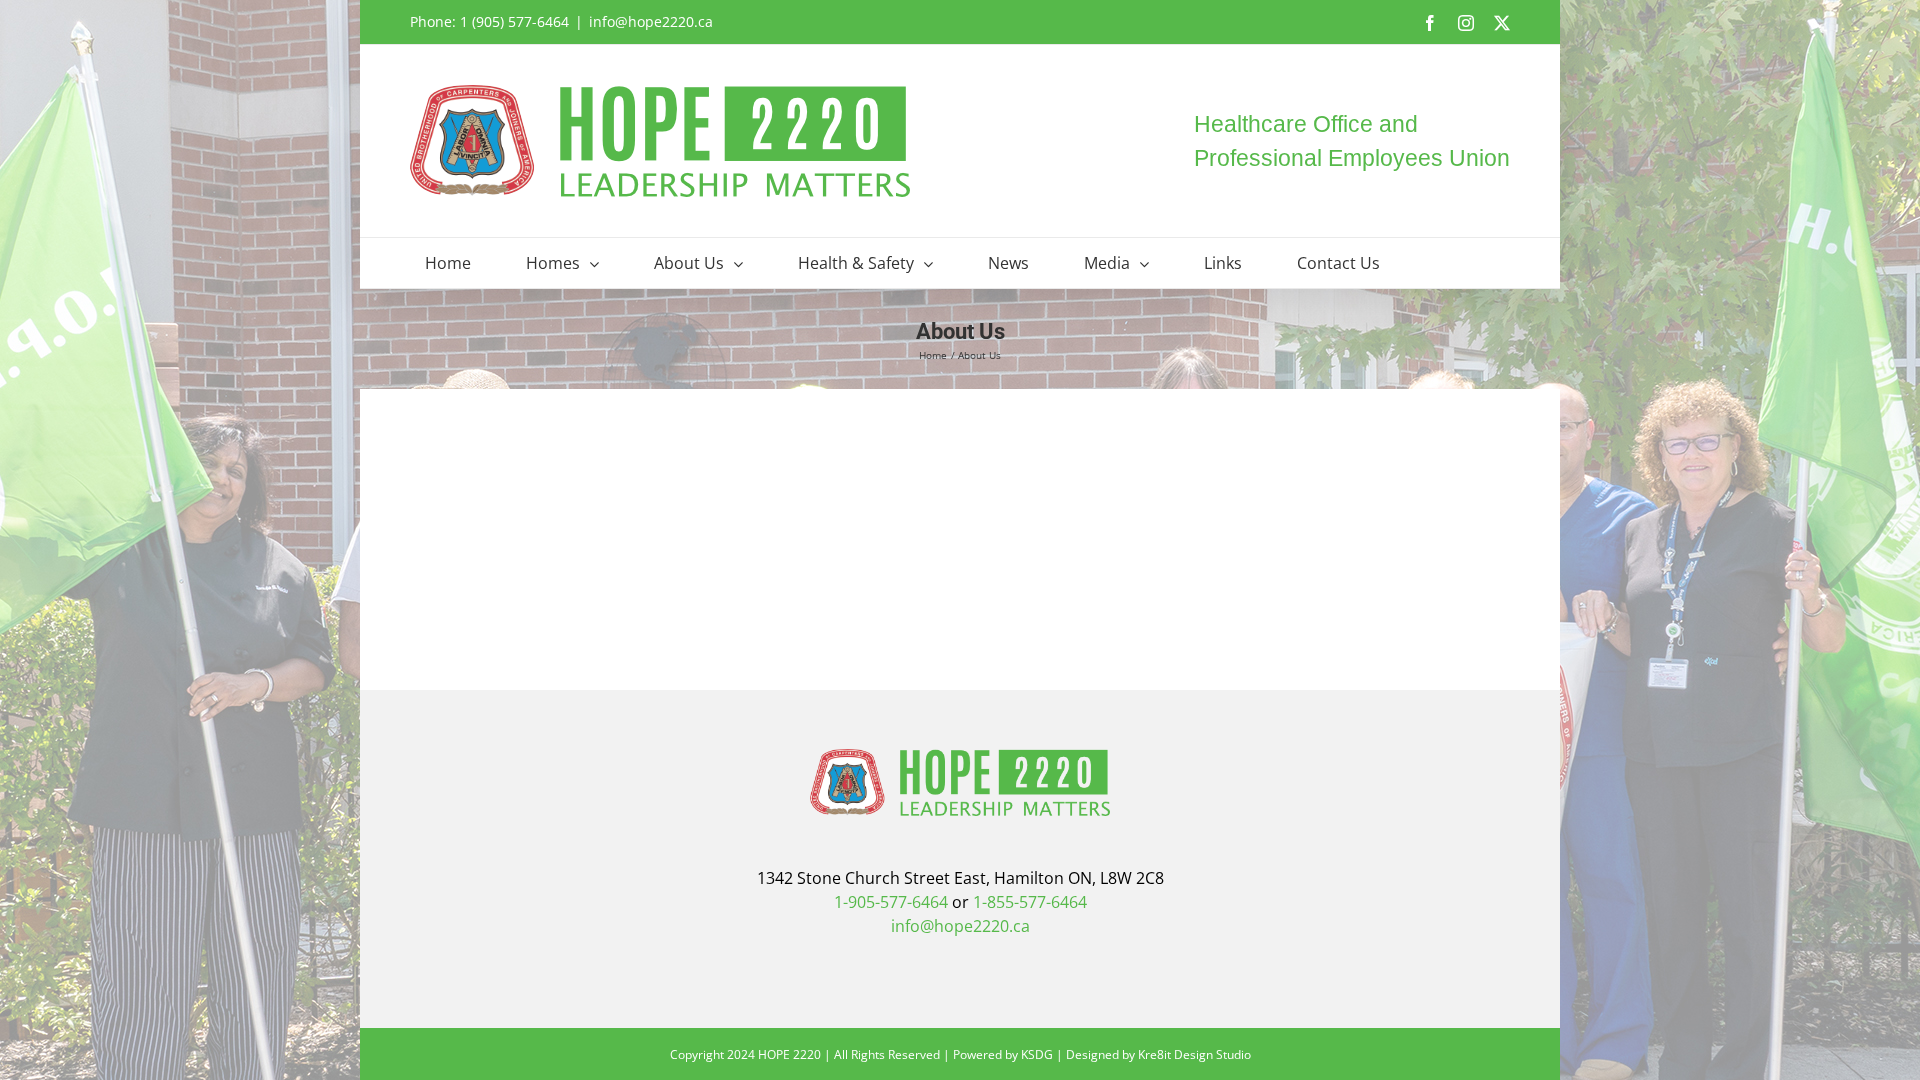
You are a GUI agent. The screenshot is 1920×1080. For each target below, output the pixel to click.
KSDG (1037, 1054)
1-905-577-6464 (891, 902)
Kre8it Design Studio (1194, 1054)
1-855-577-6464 (1030, 902)
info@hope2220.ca (651, 21)
